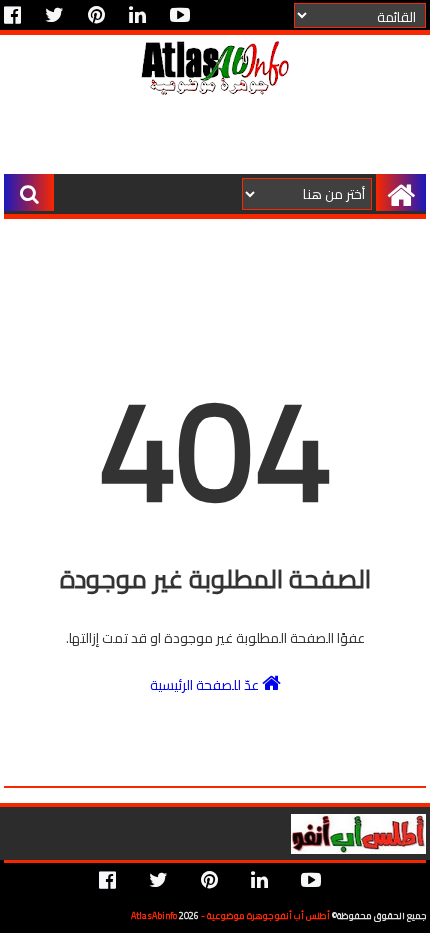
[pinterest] (96, 15)
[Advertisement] (213, 138)
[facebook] (17, 15)
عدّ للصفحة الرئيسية (206, 684)
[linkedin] (137, 15)
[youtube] (180, 15)
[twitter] (54, 15)
